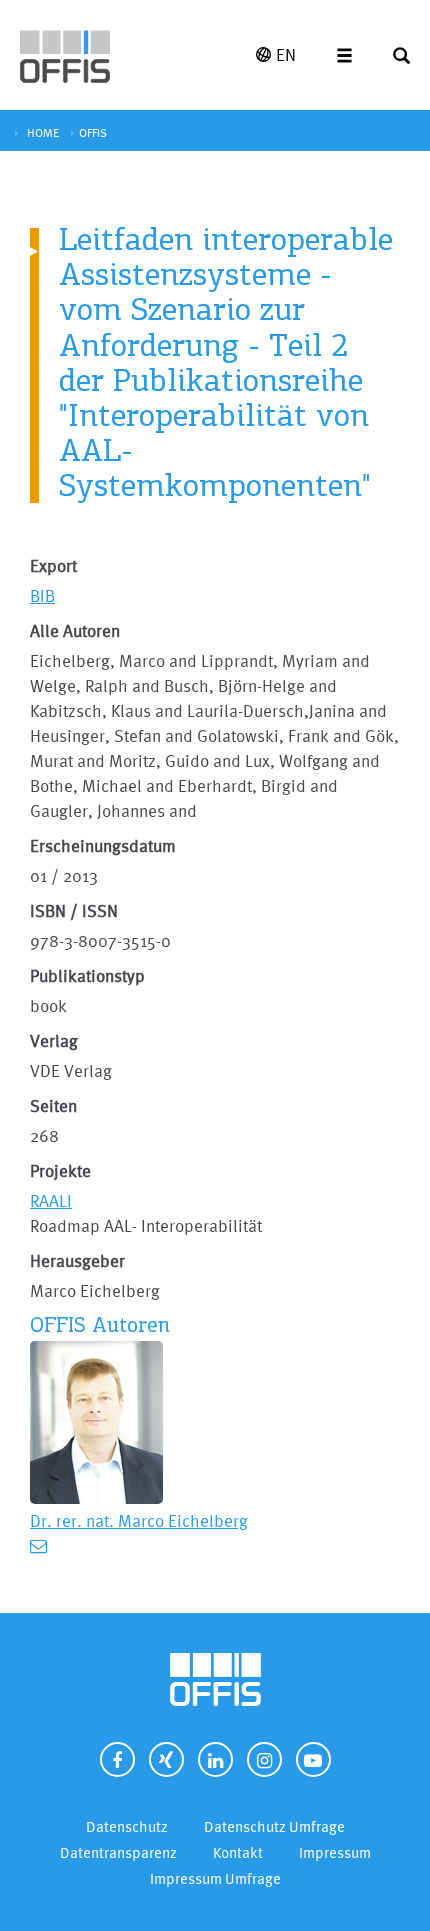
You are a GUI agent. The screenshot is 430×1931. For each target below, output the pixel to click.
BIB (42, 595)
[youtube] (313, 1759)
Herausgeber (77, 1260)
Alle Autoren (75, 630)
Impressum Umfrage (215, 1878)
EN (286, 54)
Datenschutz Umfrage (274, 1826)
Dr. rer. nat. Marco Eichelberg (139, 1520)
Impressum (335, 1852)
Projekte (60, 1170)
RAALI (51, 1200)
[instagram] (264, 1759)
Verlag (54, 1040)
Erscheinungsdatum (103, 845)
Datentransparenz (118, 1852)
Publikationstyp (87, 975)
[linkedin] (215, 1759)
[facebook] (117, 1759)
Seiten (53, 1105)
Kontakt (238, 1852)
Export (53, 565)
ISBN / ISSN (74, 910)
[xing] (166, 1759)
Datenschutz (127, 1826)
